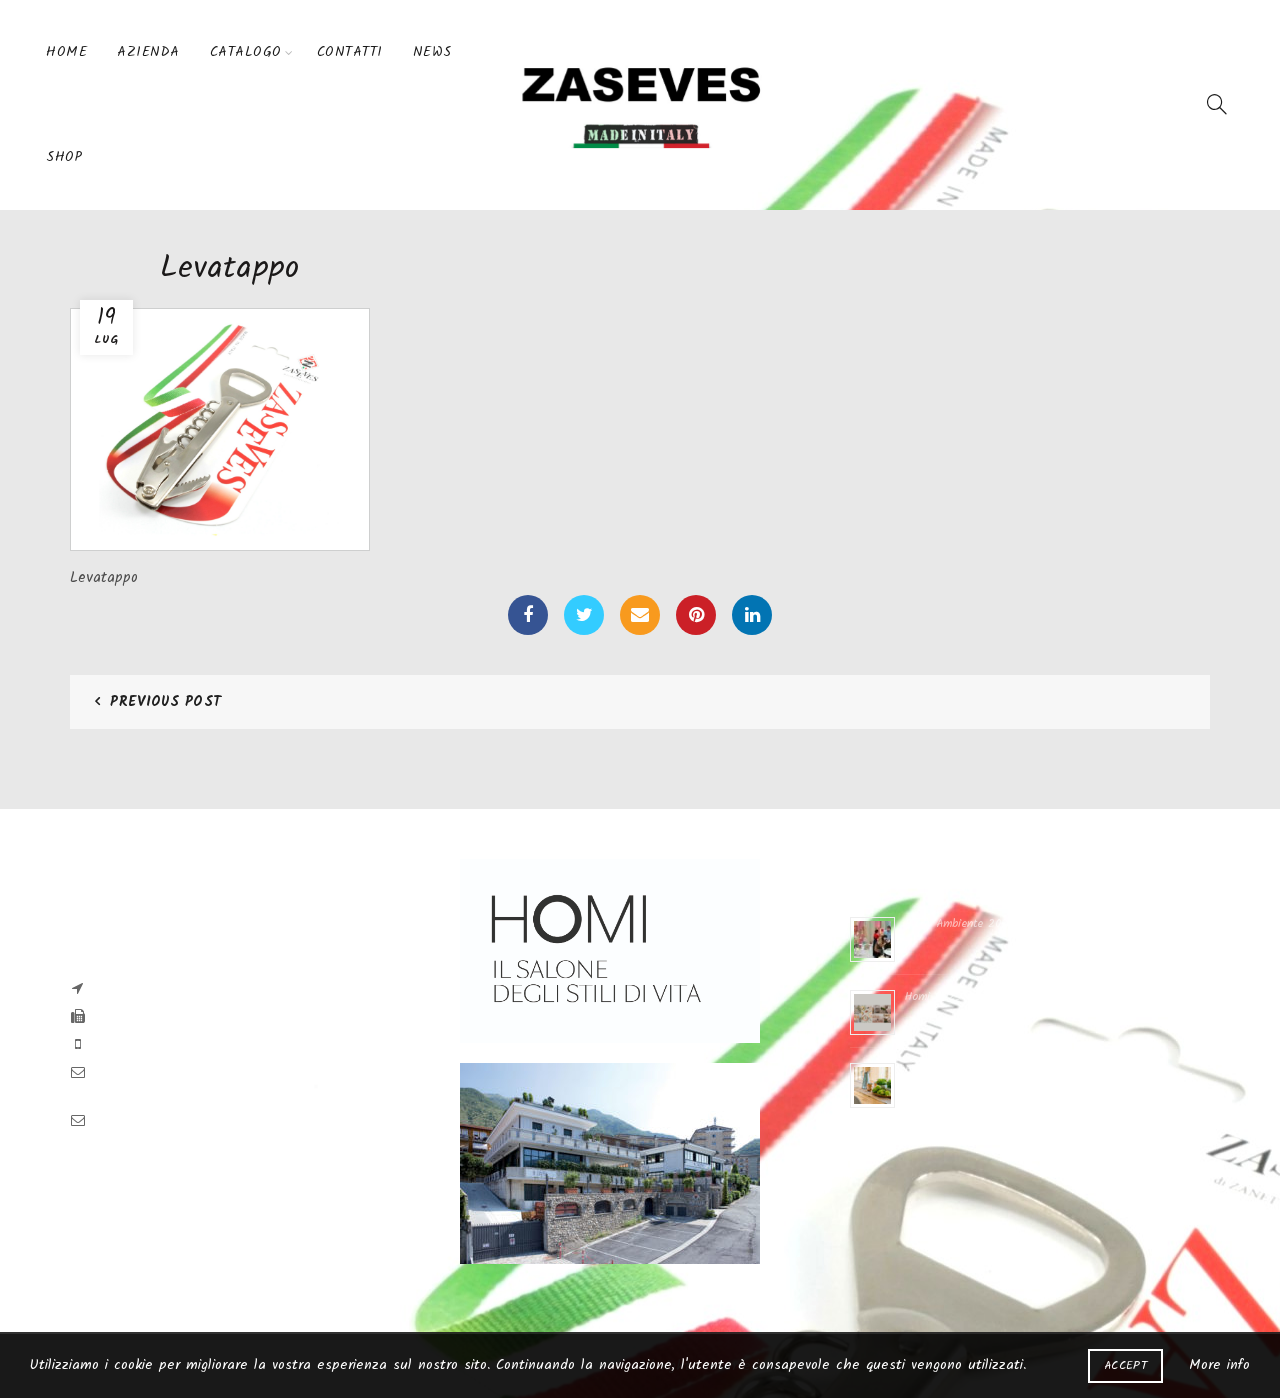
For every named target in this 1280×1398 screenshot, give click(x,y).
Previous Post (165, 702)
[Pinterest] (696, 615)
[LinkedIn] (752, 615)
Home (66, 52)
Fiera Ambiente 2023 (959, 923)
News (432, 52)
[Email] (640, 615)
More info (1219, 1365)
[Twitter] (584, 615)
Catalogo (246, 52)
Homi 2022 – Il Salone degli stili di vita (1011, 1069)
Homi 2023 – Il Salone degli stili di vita (1011, 996)
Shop (64, 157)
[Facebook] (528, 615)
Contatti (350, 52)
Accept (1125, 1365)
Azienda (148, 52)
